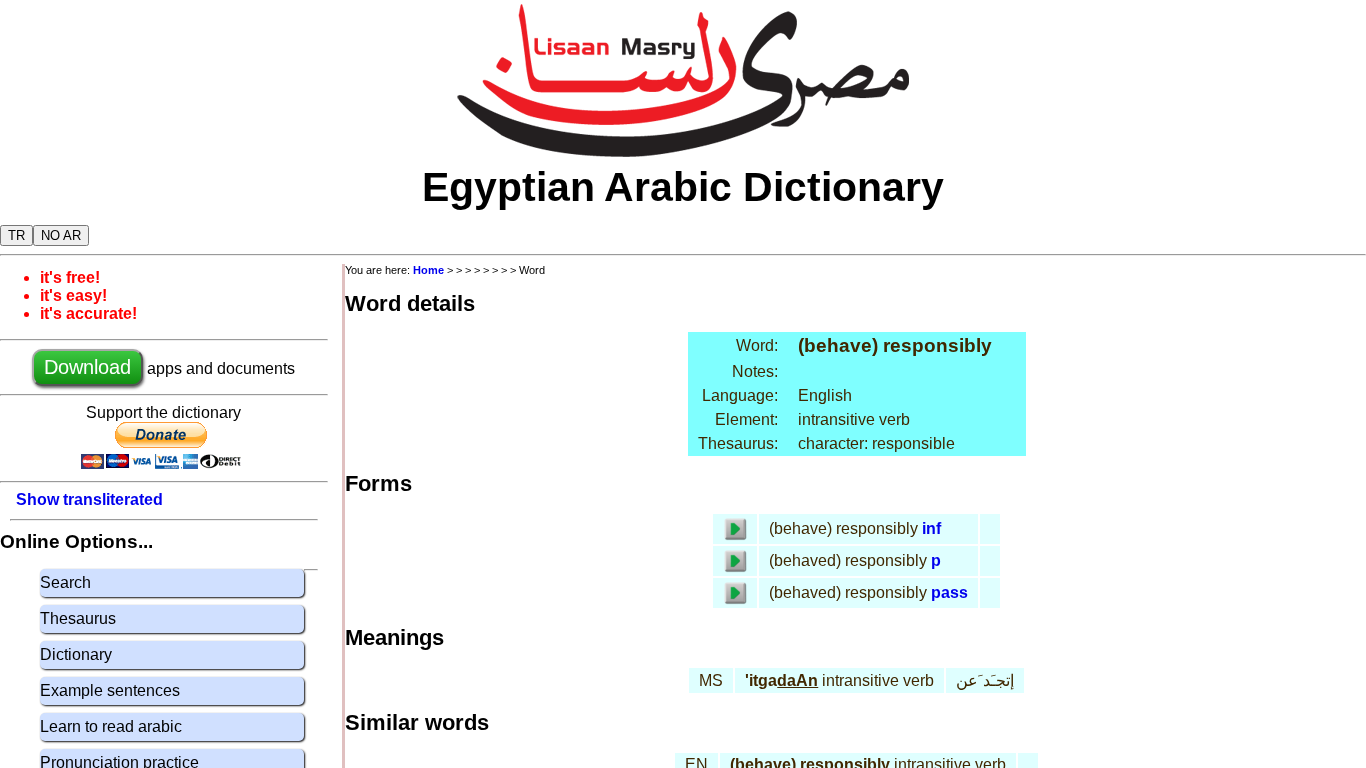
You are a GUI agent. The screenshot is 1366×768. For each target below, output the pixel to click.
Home (428, 270)
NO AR (61, 235)
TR (16, 235)
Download (87, 367)
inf (931, 528)
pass (949, 592)
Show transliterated (89, 499)
